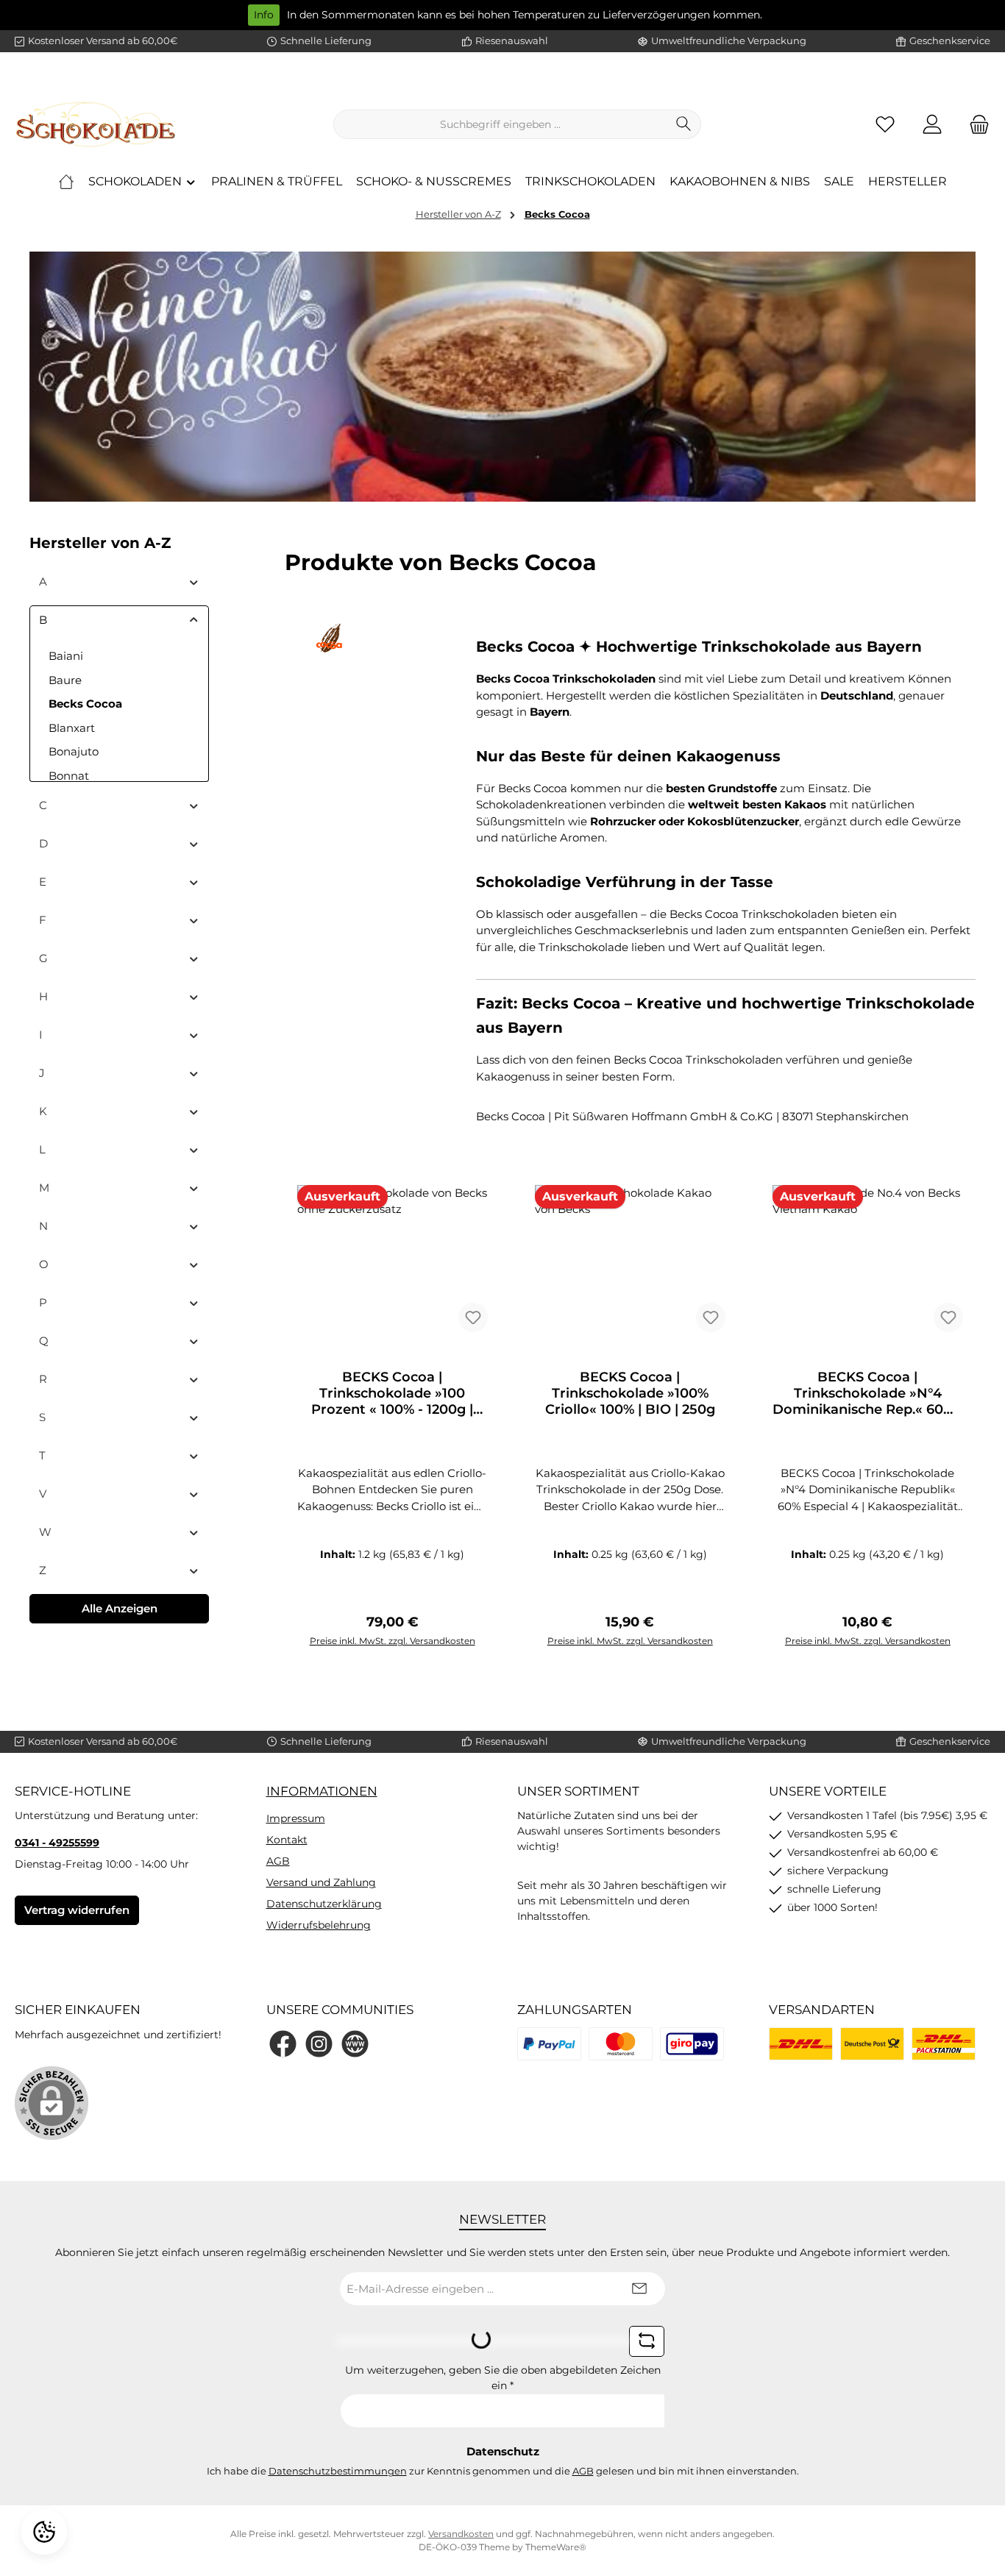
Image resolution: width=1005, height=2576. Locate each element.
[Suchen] (684, 124)
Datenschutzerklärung (324, 1904)
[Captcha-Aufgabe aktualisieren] (647, 2341)
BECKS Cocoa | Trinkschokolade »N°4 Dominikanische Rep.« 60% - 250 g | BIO (868, 1393)
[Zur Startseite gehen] (96, 124)
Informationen (322, 1791)
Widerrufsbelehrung (319, 1925)
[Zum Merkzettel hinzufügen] (473, 1317)
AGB (278, 1861)
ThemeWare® (556, 2547)
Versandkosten (461, 2534)
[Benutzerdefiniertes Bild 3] (692, 2044)
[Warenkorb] (975, 125)
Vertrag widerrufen (77, 1910)
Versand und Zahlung (321, 1882)
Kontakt (287, 1840)
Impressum (296, 1818)
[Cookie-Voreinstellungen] (44, 2532)
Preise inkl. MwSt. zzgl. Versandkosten (393, 1641)
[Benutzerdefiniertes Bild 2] (621, 2044)
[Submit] (639, 2289)
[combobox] (500, 124)
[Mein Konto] (932, 125)
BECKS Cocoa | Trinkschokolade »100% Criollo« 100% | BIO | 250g (630, 1393)
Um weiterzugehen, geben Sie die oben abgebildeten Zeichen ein (503, 2378)
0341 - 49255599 (57, 1843)
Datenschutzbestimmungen (338, 2471)
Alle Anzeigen (120, 1608)
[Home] (66, 182)
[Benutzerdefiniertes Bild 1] (549, 2044)
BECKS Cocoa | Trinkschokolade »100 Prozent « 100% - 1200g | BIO (392, 1393)
